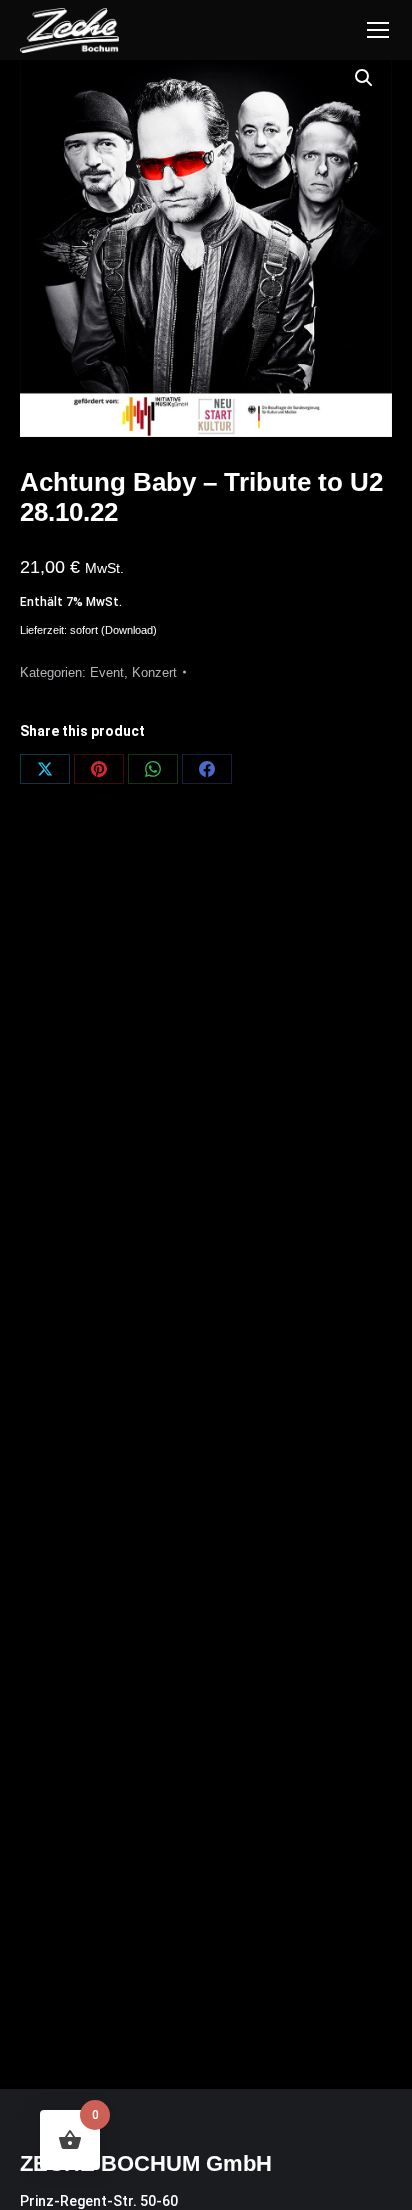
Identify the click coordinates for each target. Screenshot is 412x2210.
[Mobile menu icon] (378, 30)
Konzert (154, 672)
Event (107, 672)
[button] (364, 78)
